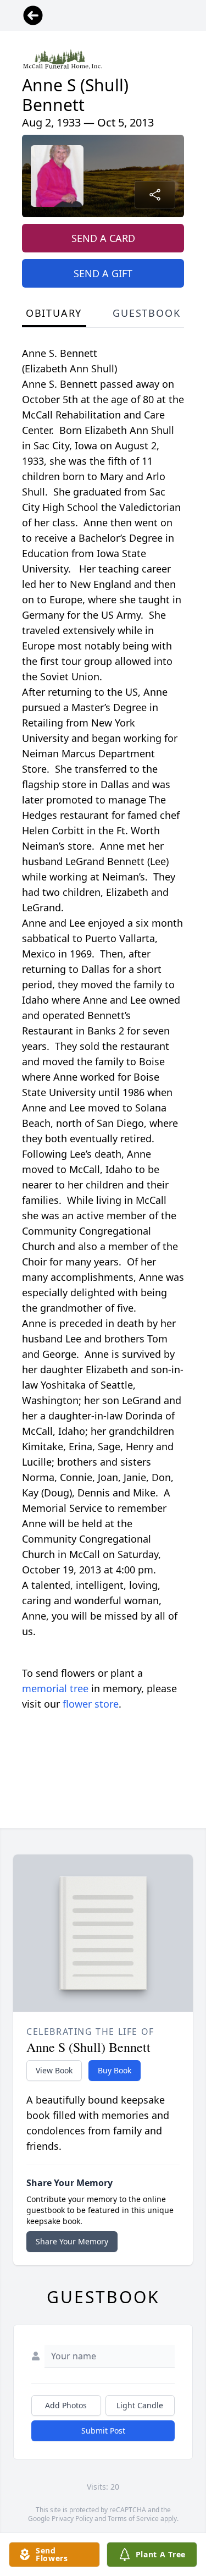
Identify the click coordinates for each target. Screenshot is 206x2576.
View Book (54, 2070)
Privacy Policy (72, 2519)
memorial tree (55, 1688)
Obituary (54, 313)
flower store (91, 1704)
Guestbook (146, 313)
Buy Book (115, 2070)
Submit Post (103, 2431)
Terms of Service (133, 2519)
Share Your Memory (72, 2241)
